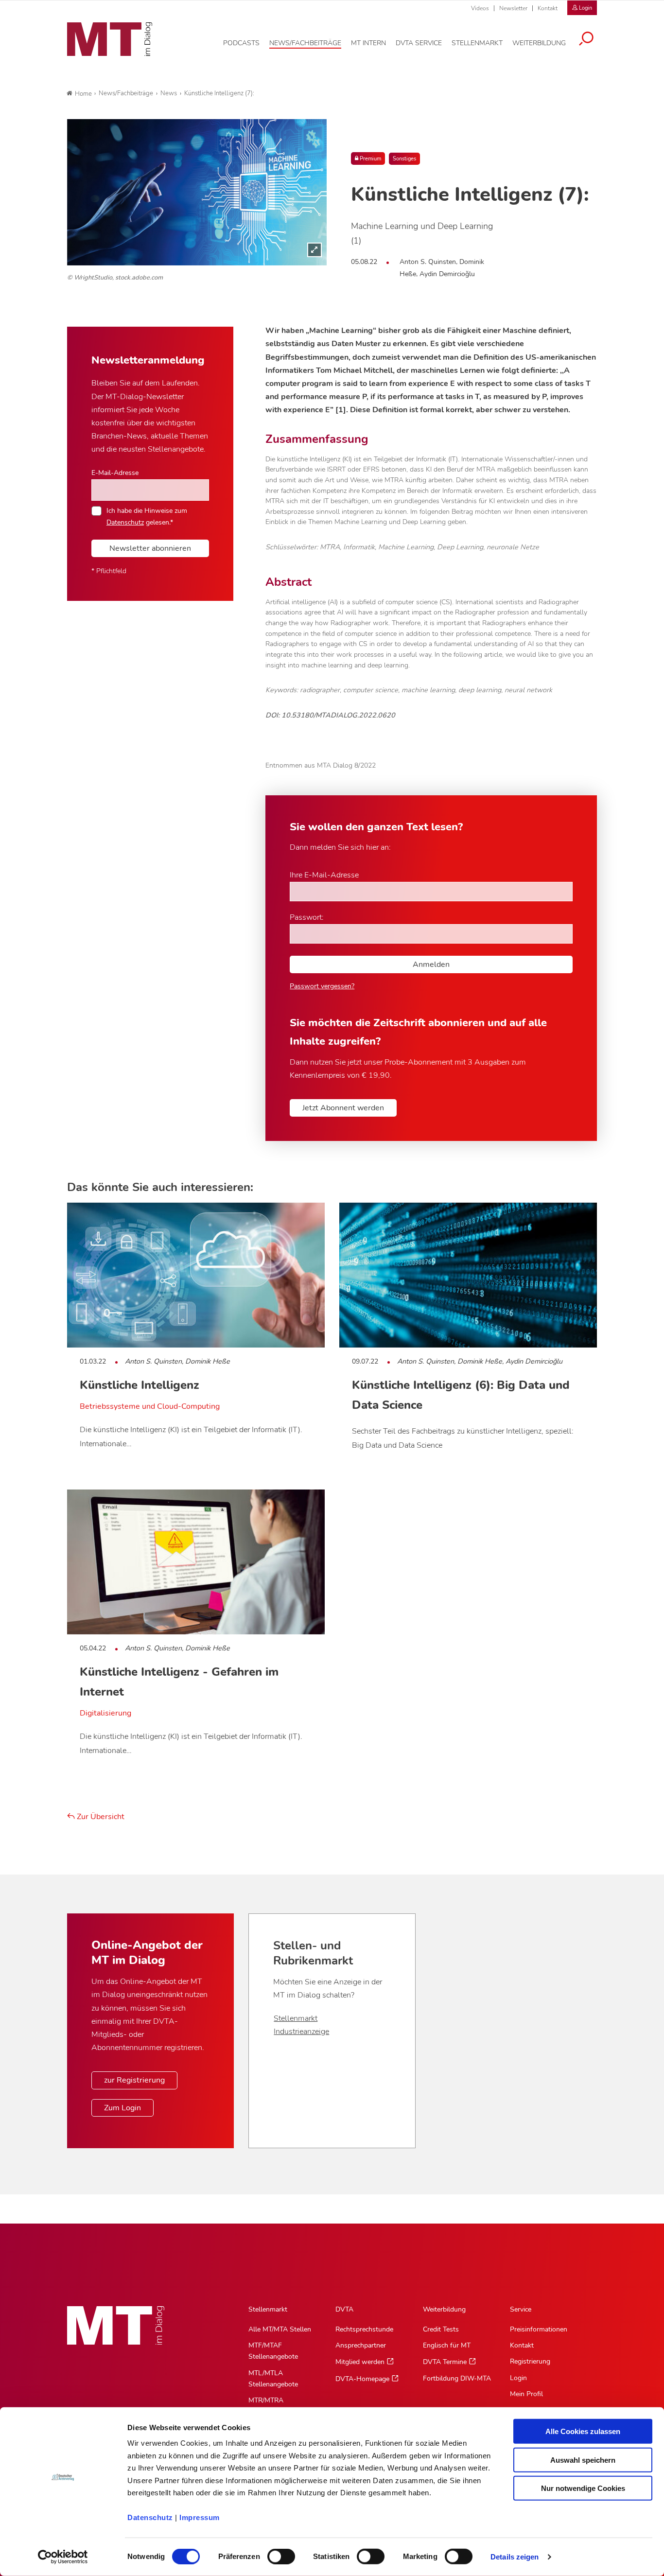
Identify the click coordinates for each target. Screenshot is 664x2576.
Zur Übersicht (100, 1817)
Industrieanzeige (301, 2032)
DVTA (344, 2309)
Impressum (200, 2517)
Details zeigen (515, 2557)
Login (518, 2378)
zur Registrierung (134, 2080)
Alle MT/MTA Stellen (280, 2329)
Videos (480, 8)
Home (83, 94)
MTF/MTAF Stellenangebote (273, 2351)
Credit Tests (441, 2329)
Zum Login (122, 2108)
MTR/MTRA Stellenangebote (273, 2406)
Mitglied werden (360, 2362)
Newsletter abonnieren (150, 548)
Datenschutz (150, 2517)
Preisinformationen (539, 2329)
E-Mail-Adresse (115, 473)
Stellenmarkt (296, 2018)
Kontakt (548, 8)
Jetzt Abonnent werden (343, 1108)
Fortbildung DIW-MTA (457, 2378)
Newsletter (513, 8)
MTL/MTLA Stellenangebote (273, 2379)
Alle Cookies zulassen (583, 2431)
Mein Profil (526, 2394)
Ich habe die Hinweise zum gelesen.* (147, 516)
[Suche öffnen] (586, 40)
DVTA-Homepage (362, 2379)
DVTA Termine (445, 2362)
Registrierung (530, 2361)
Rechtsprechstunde (364, 2329)
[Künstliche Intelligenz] (197, 192)
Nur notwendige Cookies (583, 2488)
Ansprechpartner (361, 2345)
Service (521, 2309)
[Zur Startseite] (110, 39)
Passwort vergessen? (322, 986)
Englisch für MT (447, 2345)
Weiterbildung (444, 2309)
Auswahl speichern (583, 2460)
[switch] (272, 2554)
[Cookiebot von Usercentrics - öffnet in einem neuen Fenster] (63, 2557)
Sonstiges (404, 159)
